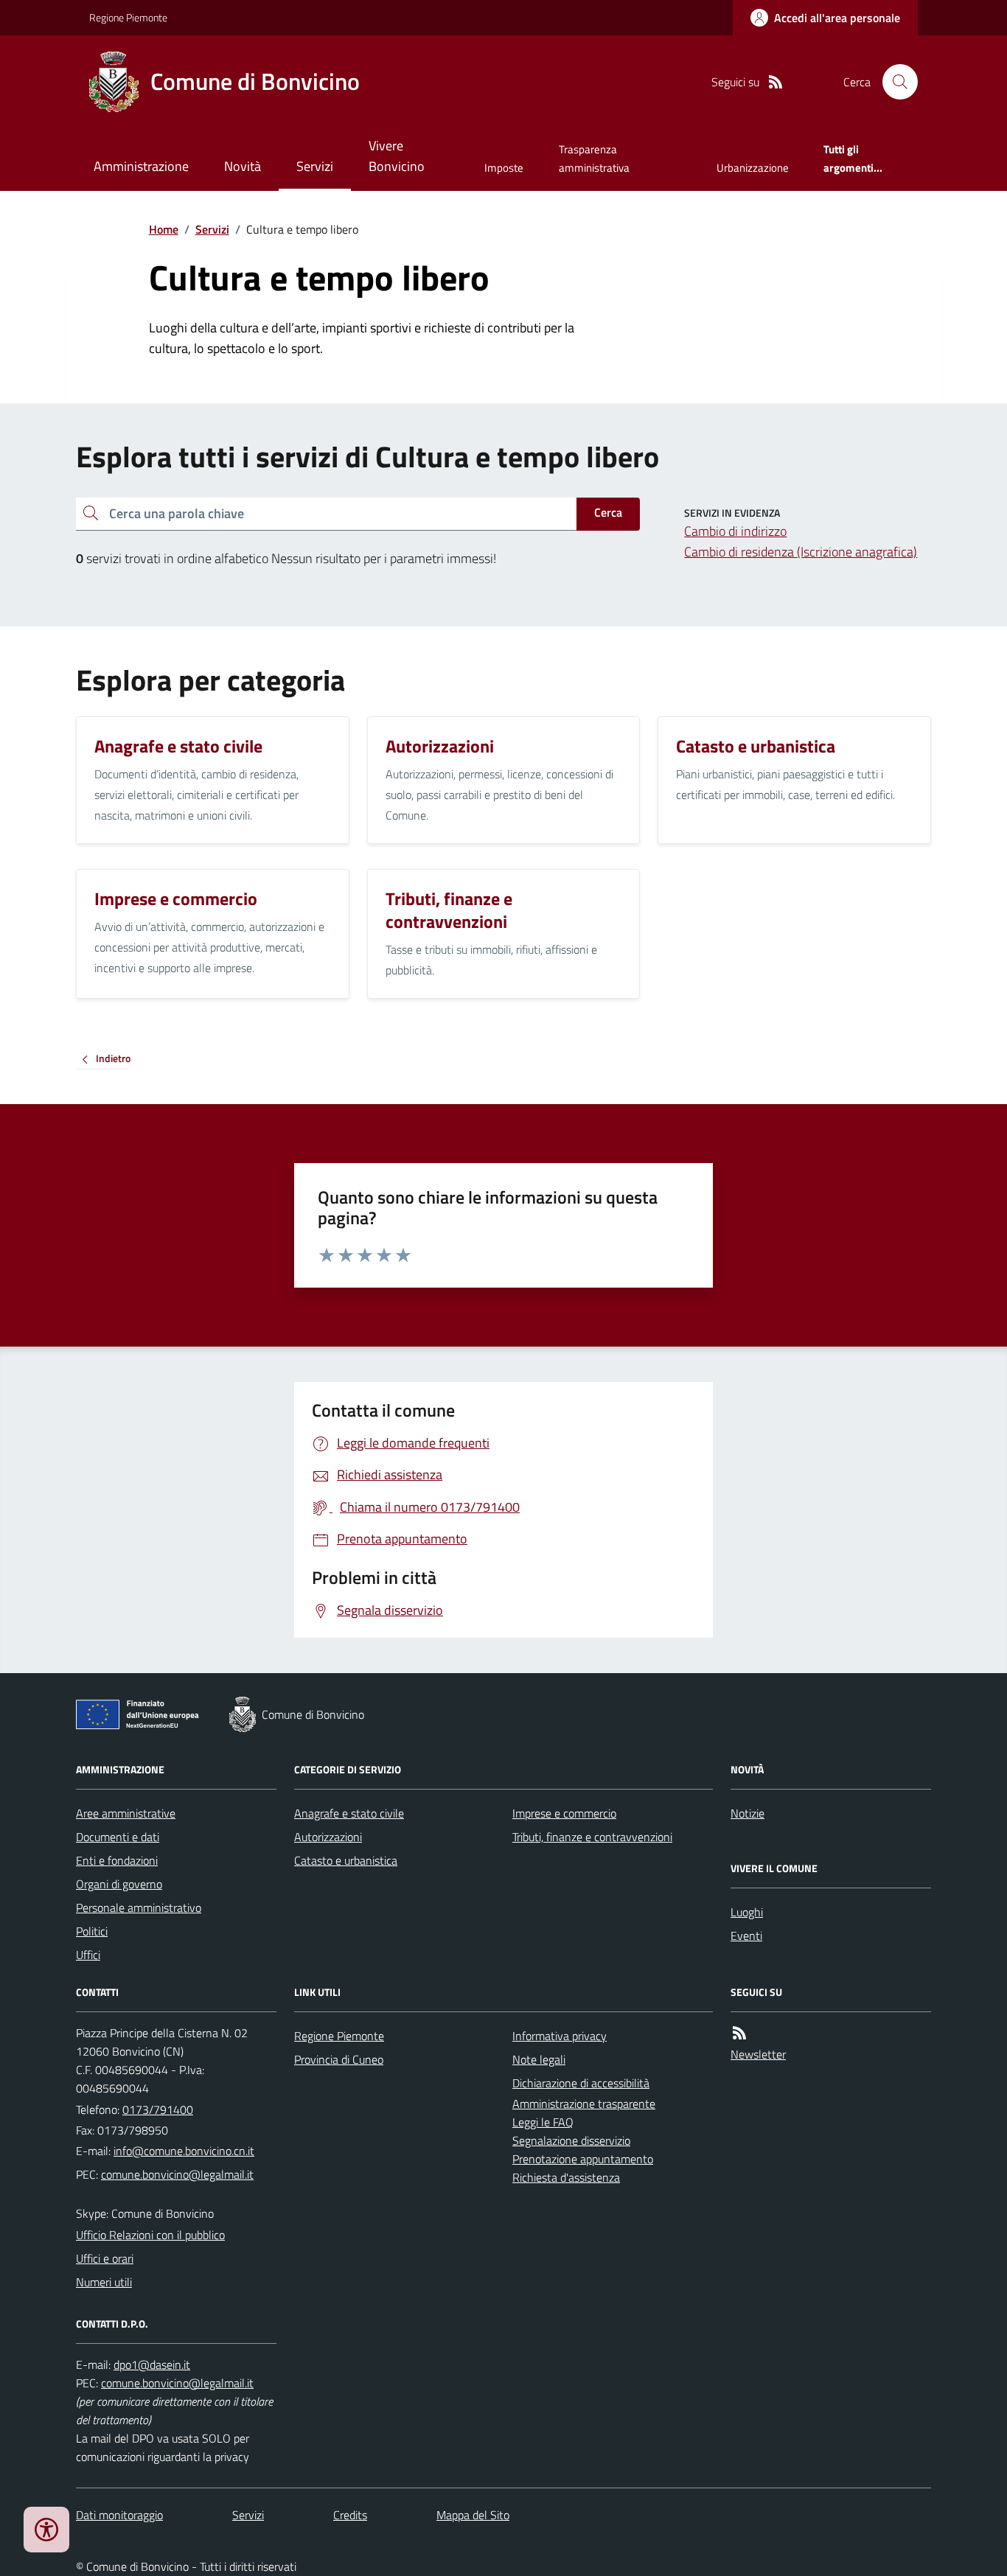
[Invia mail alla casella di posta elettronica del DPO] (152, 2365)
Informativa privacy (560, 2036)
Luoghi (747, 1912)
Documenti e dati (118, 1837)
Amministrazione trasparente (584, 2104)
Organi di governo (119, 1884)
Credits (350, 2515)
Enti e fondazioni (117, 1860)
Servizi (315, 166)
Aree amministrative (126, 1813)
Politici (92, 1931)
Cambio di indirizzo (735, 531)
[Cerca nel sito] (894, 82)
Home (164, 229)
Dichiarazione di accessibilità (581, 2083)
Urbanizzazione (753, 168)
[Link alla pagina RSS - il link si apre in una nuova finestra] (776, 82)
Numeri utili (104, 2282)
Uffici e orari (105, 2258)
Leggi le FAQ (543, 2122)
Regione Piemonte (128, 17)
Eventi (746, 1936)
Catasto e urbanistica (346, 1860)
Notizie (748, 1813)
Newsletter (758, 2054)
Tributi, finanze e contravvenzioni (592, 1837)
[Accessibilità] (46, 2530)
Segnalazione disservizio (571, 2140)
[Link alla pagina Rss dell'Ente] (739, 2033)
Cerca (608, 512)
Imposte (504, 168)
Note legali (539, 2059)
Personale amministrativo (139, 1907)
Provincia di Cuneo (339, 2059)
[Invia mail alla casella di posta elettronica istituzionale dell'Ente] (184, 2151)
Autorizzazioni (328, 1837)
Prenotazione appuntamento (583, 2159)
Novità (243, 166)
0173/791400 (158, 2109)
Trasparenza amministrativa (594, 158)
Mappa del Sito (473, 2515)
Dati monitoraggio (119, 2515)
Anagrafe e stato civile (349, 1813)
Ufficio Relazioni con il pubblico (150, 2235)
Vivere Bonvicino (397, 156)
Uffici (88, 1955)
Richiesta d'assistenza (566, 2177)
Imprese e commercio (564, 1813)
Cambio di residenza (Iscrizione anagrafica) (801, 552)
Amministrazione (141, 166)
